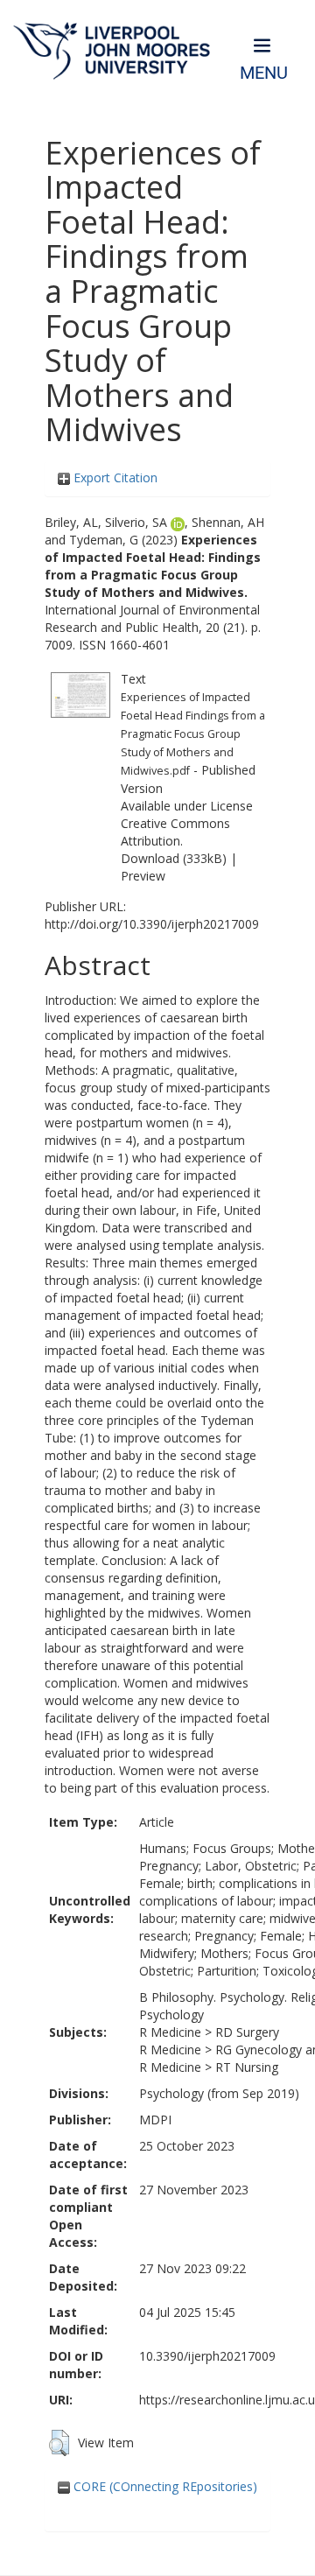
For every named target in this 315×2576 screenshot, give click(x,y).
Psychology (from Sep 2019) (219, 2093)
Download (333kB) (174, 858)
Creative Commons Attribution (175, 832)
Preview (143, 876)
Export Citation (114, 477)
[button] (59, 2443)
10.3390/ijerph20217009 (207, 2356)
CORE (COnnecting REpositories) (164, 2486)
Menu (264, 73)
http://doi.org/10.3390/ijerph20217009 (152, 924)
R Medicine (170, 2032)
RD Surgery (247, 2032)
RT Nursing (247, 2067)
